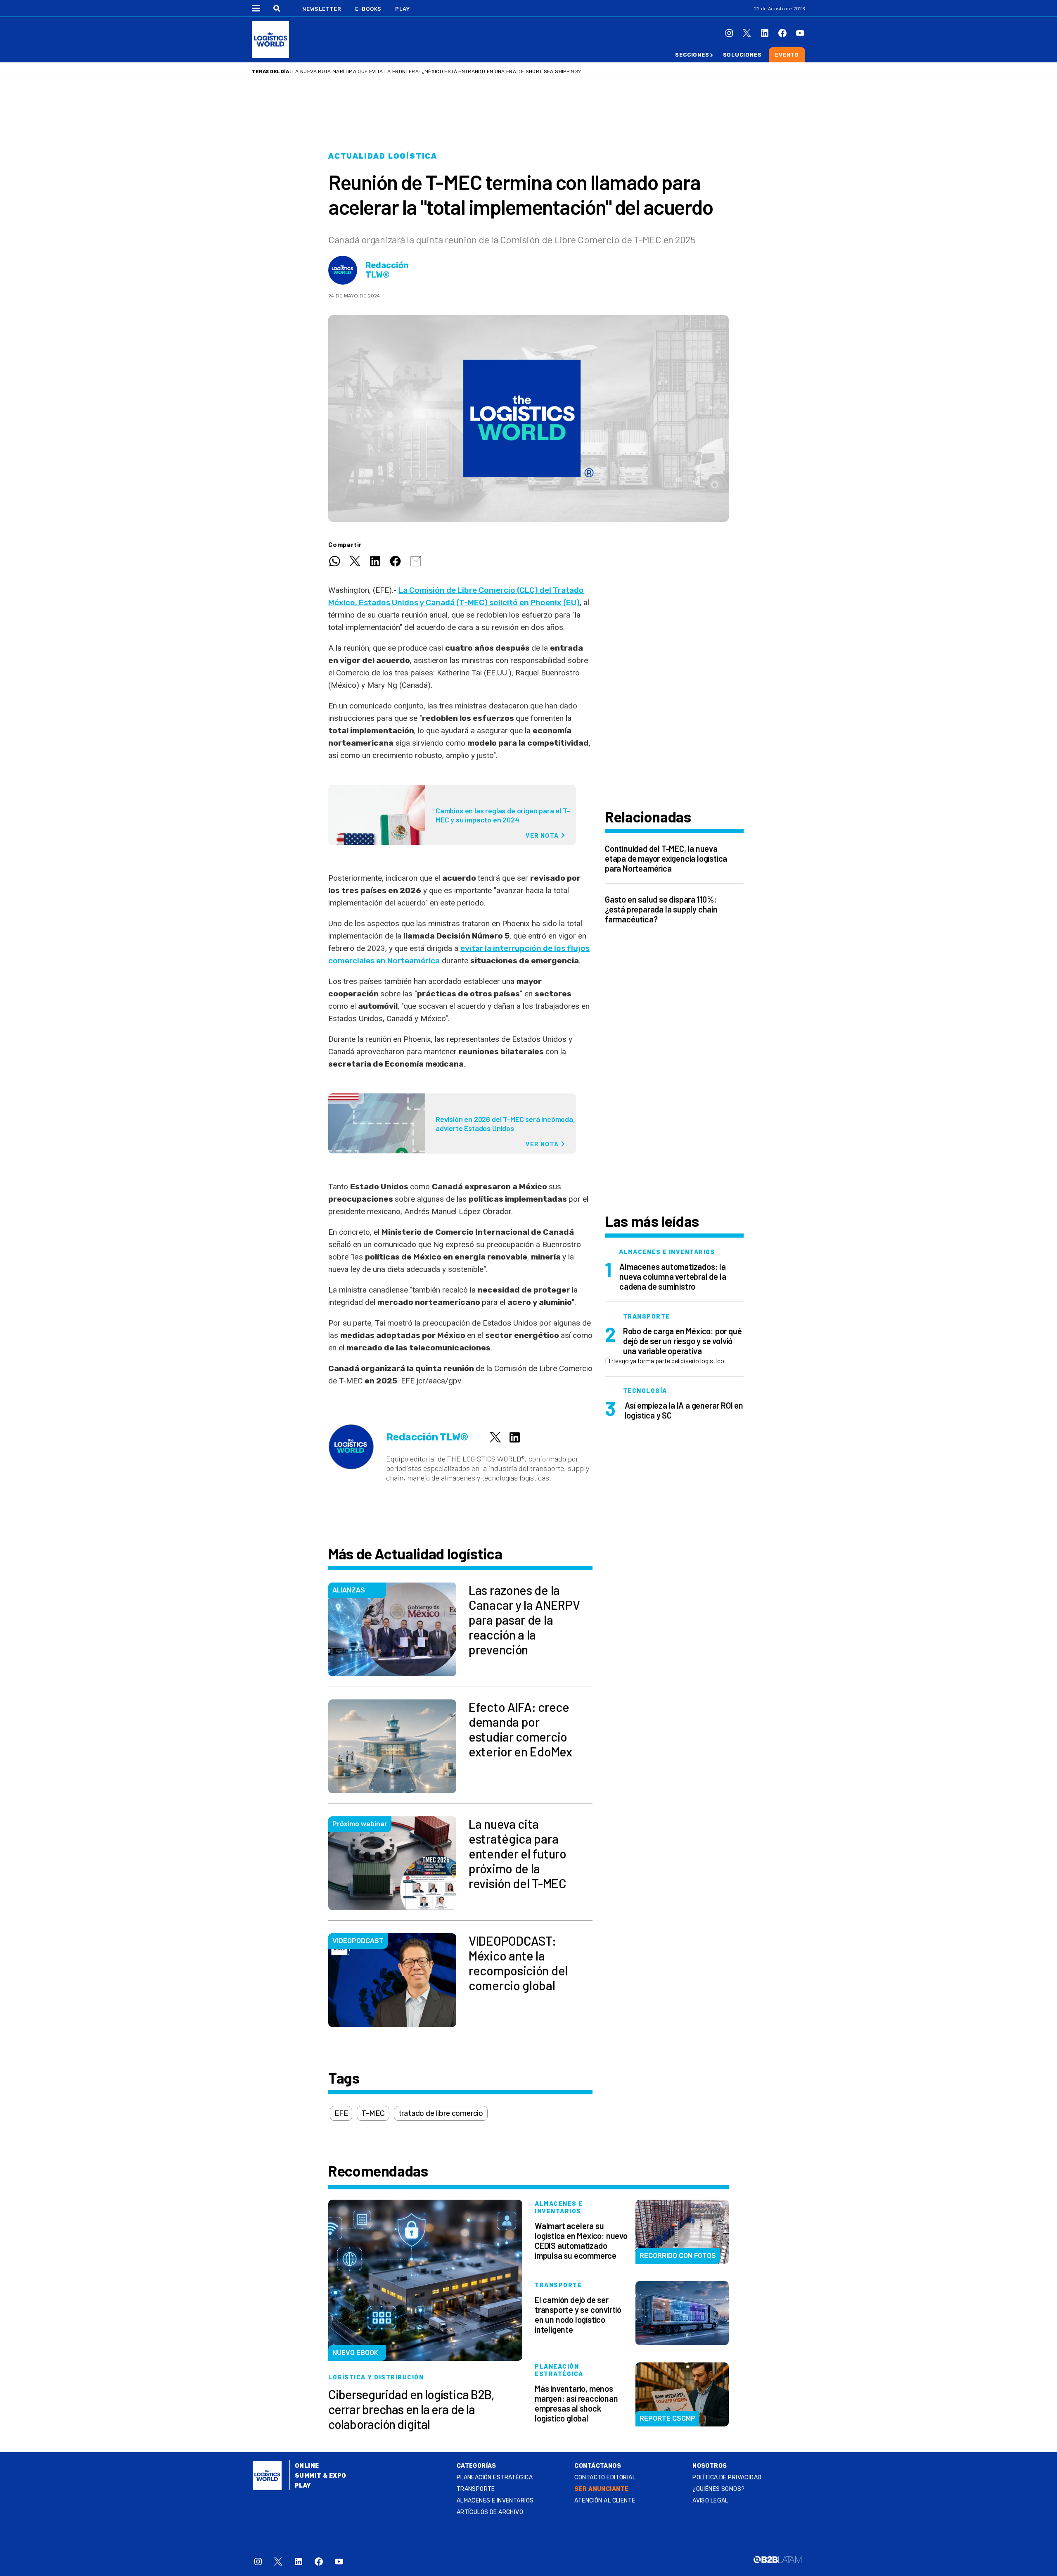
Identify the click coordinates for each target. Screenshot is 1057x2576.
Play (402, 9)
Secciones (692, 55)
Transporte (476, 2489)
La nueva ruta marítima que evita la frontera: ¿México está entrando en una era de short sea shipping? (436, 71)
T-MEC (373, 2113)
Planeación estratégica (495, 2477)
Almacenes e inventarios (495, 2501)
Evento (787, 55)
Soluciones (742, 55)
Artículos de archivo (490, 2512)
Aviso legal (710, 2501)
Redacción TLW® (387, 270)
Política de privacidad (727, 2477)
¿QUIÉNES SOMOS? (718, 2489)
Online (307, 2466)
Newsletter (322, 9)
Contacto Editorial (605, 2477)
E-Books (368, 9)
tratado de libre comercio (441, 2113)
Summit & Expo (320, 2476)
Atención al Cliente (605, 2501)
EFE (341, 2113)
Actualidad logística (383, 156)
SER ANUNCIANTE (601, 2489)
